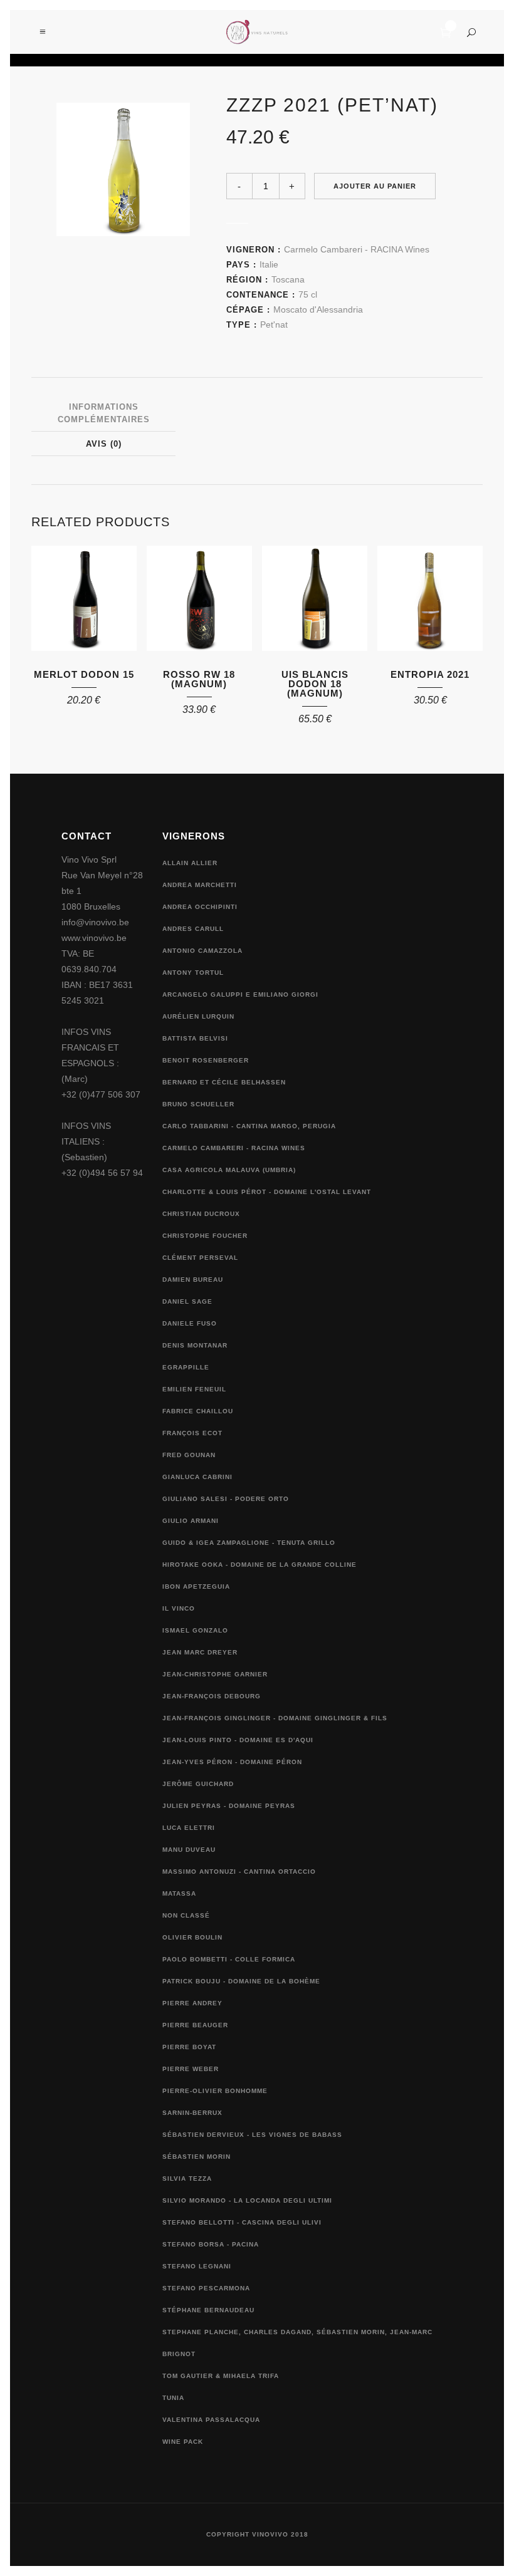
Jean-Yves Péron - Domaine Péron (232, 1762)
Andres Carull (193, 929)
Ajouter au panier (375, 186)
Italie (269, 264)
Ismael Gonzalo (195, 1630)
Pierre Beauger (195, 2025)
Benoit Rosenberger (206, 1060)
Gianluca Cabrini (197, 1477)
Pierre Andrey (192, 2003)
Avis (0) (104, 444)
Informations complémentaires (104, 413)
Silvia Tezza (187, 2179)
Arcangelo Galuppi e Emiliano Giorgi (240, 995)
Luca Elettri (189, 1828)
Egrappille (186, 1367)
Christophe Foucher (205, 1236)
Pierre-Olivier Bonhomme (215, 2091)
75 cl (308, 294)
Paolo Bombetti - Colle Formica (229, 1959)
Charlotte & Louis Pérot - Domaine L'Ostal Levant (267, 1192)
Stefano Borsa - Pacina (211, 2244)
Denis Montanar (195, 1345)
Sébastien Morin (197, 2157)
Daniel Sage (187, 1301)
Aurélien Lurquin (198, 1016)
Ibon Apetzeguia (196, 1587)
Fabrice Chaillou (198, 1411)
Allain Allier (190, 863)
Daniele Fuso (190, 1323)
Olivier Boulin (192, 1937)
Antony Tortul (193, 973)
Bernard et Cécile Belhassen (224, 1082)
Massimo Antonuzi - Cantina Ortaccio (239, 1872)
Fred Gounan (189, 1455)
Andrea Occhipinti (200, 907)
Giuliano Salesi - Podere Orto (226, 1499)
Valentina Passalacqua (211, 2420)
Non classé (186, 1915)
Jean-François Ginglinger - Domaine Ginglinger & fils (275, 1718)
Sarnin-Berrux (192, 2113)
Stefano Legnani (197, 2266)
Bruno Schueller (198, 1104)
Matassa (179, 1893)
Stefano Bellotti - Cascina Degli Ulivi (242, 2222)
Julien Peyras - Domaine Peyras (229, 1806)
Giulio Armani (191, 1521)
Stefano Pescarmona (206, 2288)
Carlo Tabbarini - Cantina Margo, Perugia (249, 1126)
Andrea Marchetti (200, 885)
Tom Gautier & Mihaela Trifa (221, 2376)
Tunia (173, 2398)
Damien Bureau (193, 1280)
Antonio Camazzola (202, 951)
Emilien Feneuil (194, 1389)
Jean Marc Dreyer (200, 1652)
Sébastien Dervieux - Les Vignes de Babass (252, 2135)
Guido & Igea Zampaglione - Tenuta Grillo (249, 1543)
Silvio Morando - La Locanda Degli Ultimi (247, 2200)
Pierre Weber (191, 2069)
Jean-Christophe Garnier (215, 1674)
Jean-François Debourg (212, 1696)
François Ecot (192, 1433)
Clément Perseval (200, 1258)
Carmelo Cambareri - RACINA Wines (357, 249)
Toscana (288, 279)
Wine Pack (183, 2442)
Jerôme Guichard (198, 1784)
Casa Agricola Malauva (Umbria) (229, 1170)
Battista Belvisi (195, 1038)
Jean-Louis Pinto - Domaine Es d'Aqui (238, 1740)
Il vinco (179, 1608)
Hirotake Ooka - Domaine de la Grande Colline (260, 1565)
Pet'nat (274, 325)
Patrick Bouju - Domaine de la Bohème (241, 1981)
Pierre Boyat (189, 2047)
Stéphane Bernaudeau (208, 2310)
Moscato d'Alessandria (318, 309)
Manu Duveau (189, 1850)
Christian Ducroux (201, 1214)
